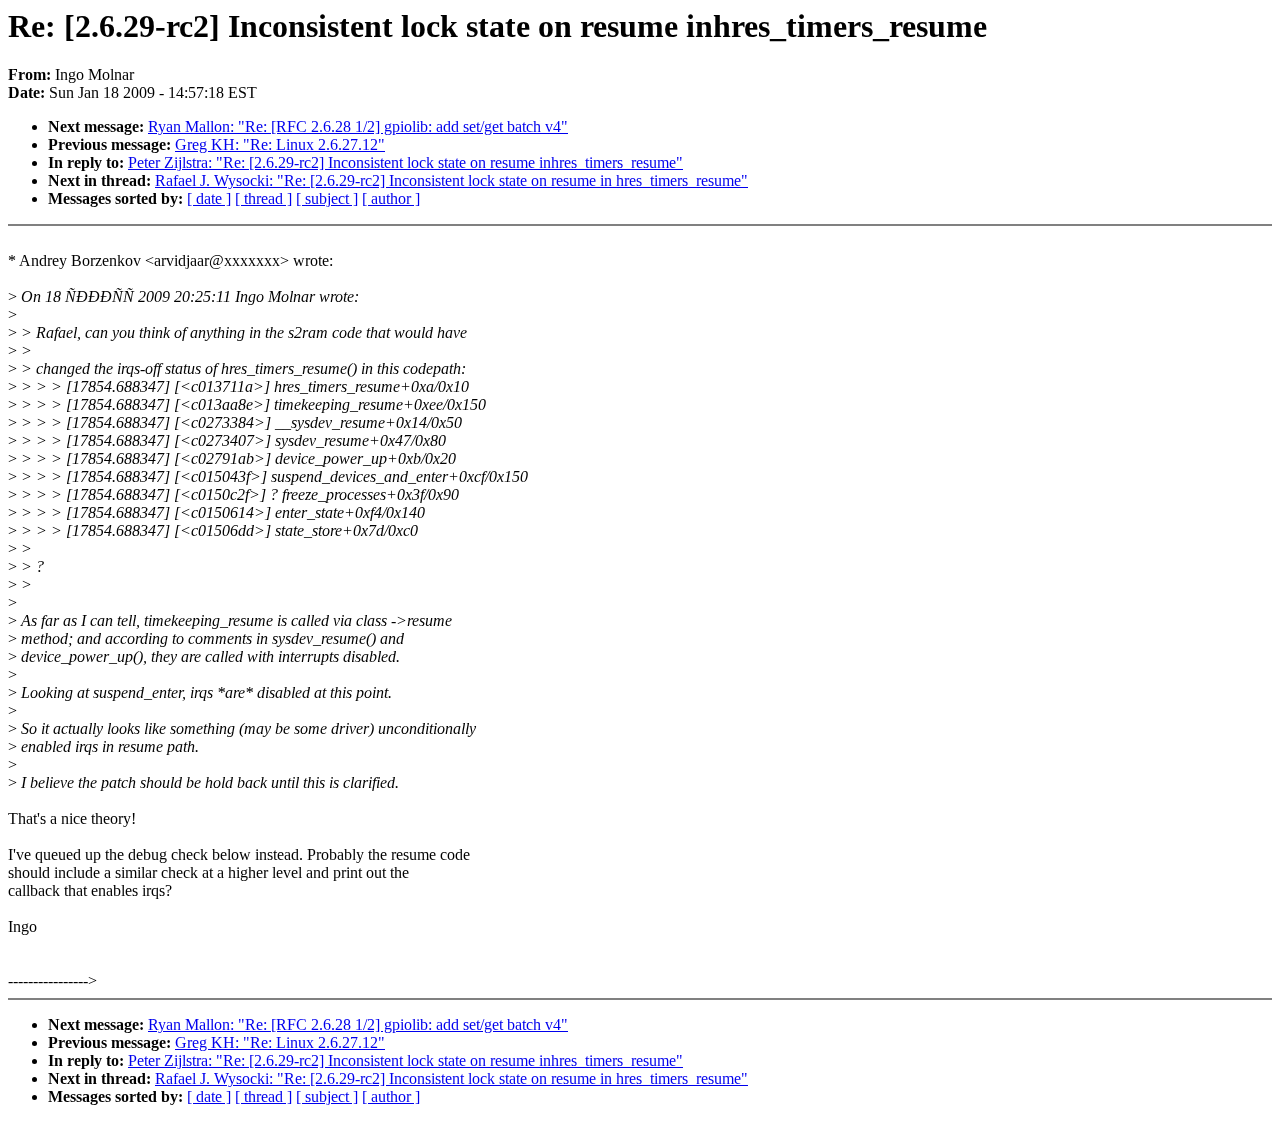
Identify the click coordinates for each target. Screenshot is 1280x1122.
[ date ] (209, 198)
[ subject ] (327, 198)
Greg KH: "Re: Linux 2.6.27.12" (280, 144)
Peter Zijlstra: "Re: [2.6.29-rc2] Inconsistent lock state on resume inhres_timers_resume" (405, 162)
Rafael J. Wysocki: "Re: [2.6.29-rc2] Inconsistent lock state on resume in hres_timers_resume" (451, 180)
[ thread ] (263, 198)
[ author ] (391, 198)
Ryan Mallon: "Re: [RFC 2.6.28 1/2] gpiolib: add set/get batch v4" (358, 126)
